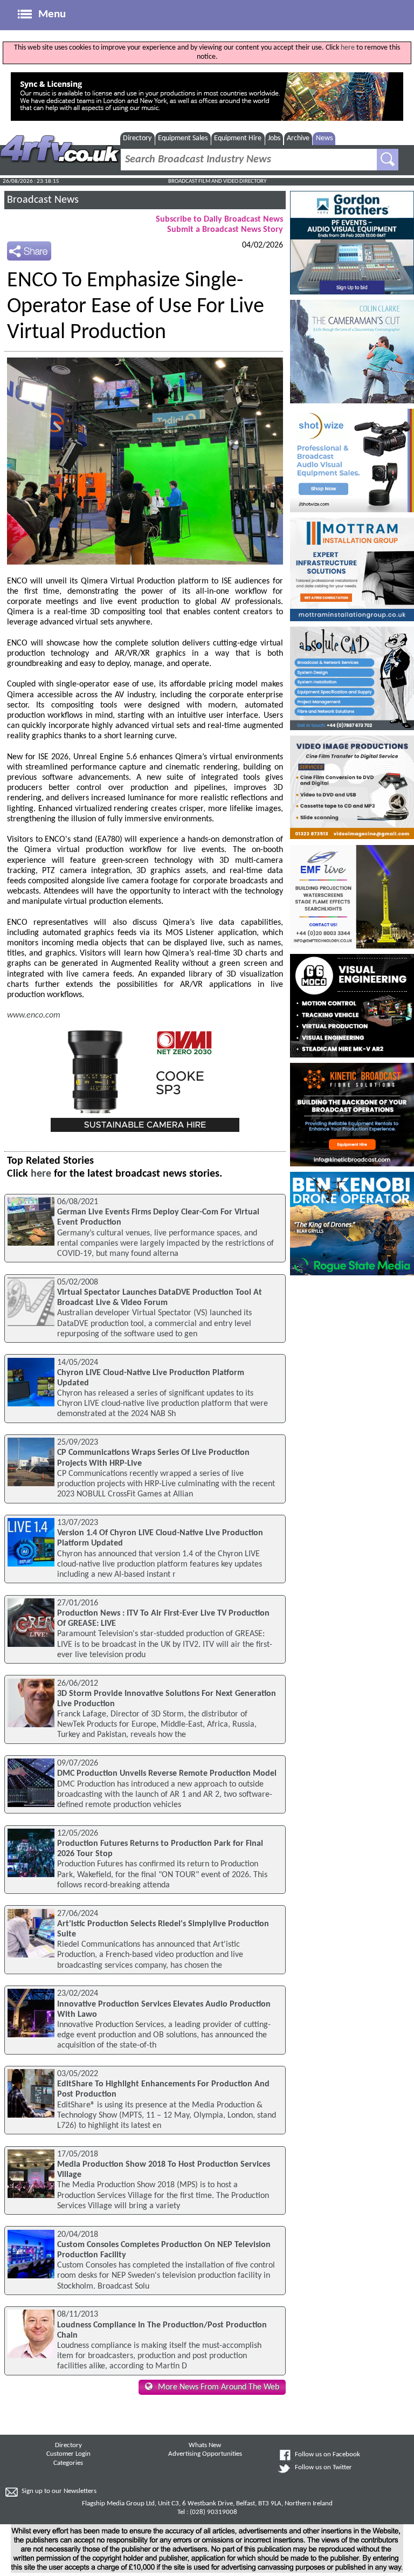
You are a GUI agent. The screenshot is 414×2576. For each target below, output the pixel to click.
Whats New (205, 2446)
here (348, 48)
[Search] (388, 160)
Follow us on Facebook (327, 2455)
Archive (298, 138)
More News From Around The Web (219, 2387)
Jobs (274, 138)
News (324, 138)
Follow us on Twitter (323, 2468)
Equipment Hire (238, 138)
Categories (68, 2463)
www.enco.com (34, 1015)
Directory (137, 138)
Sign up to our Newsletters (59, 2491)
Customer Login (68, 2454)
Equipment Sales (183, 138)
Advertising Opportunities (205, 2454)
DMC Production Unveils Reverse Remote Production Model (167, 1774)
